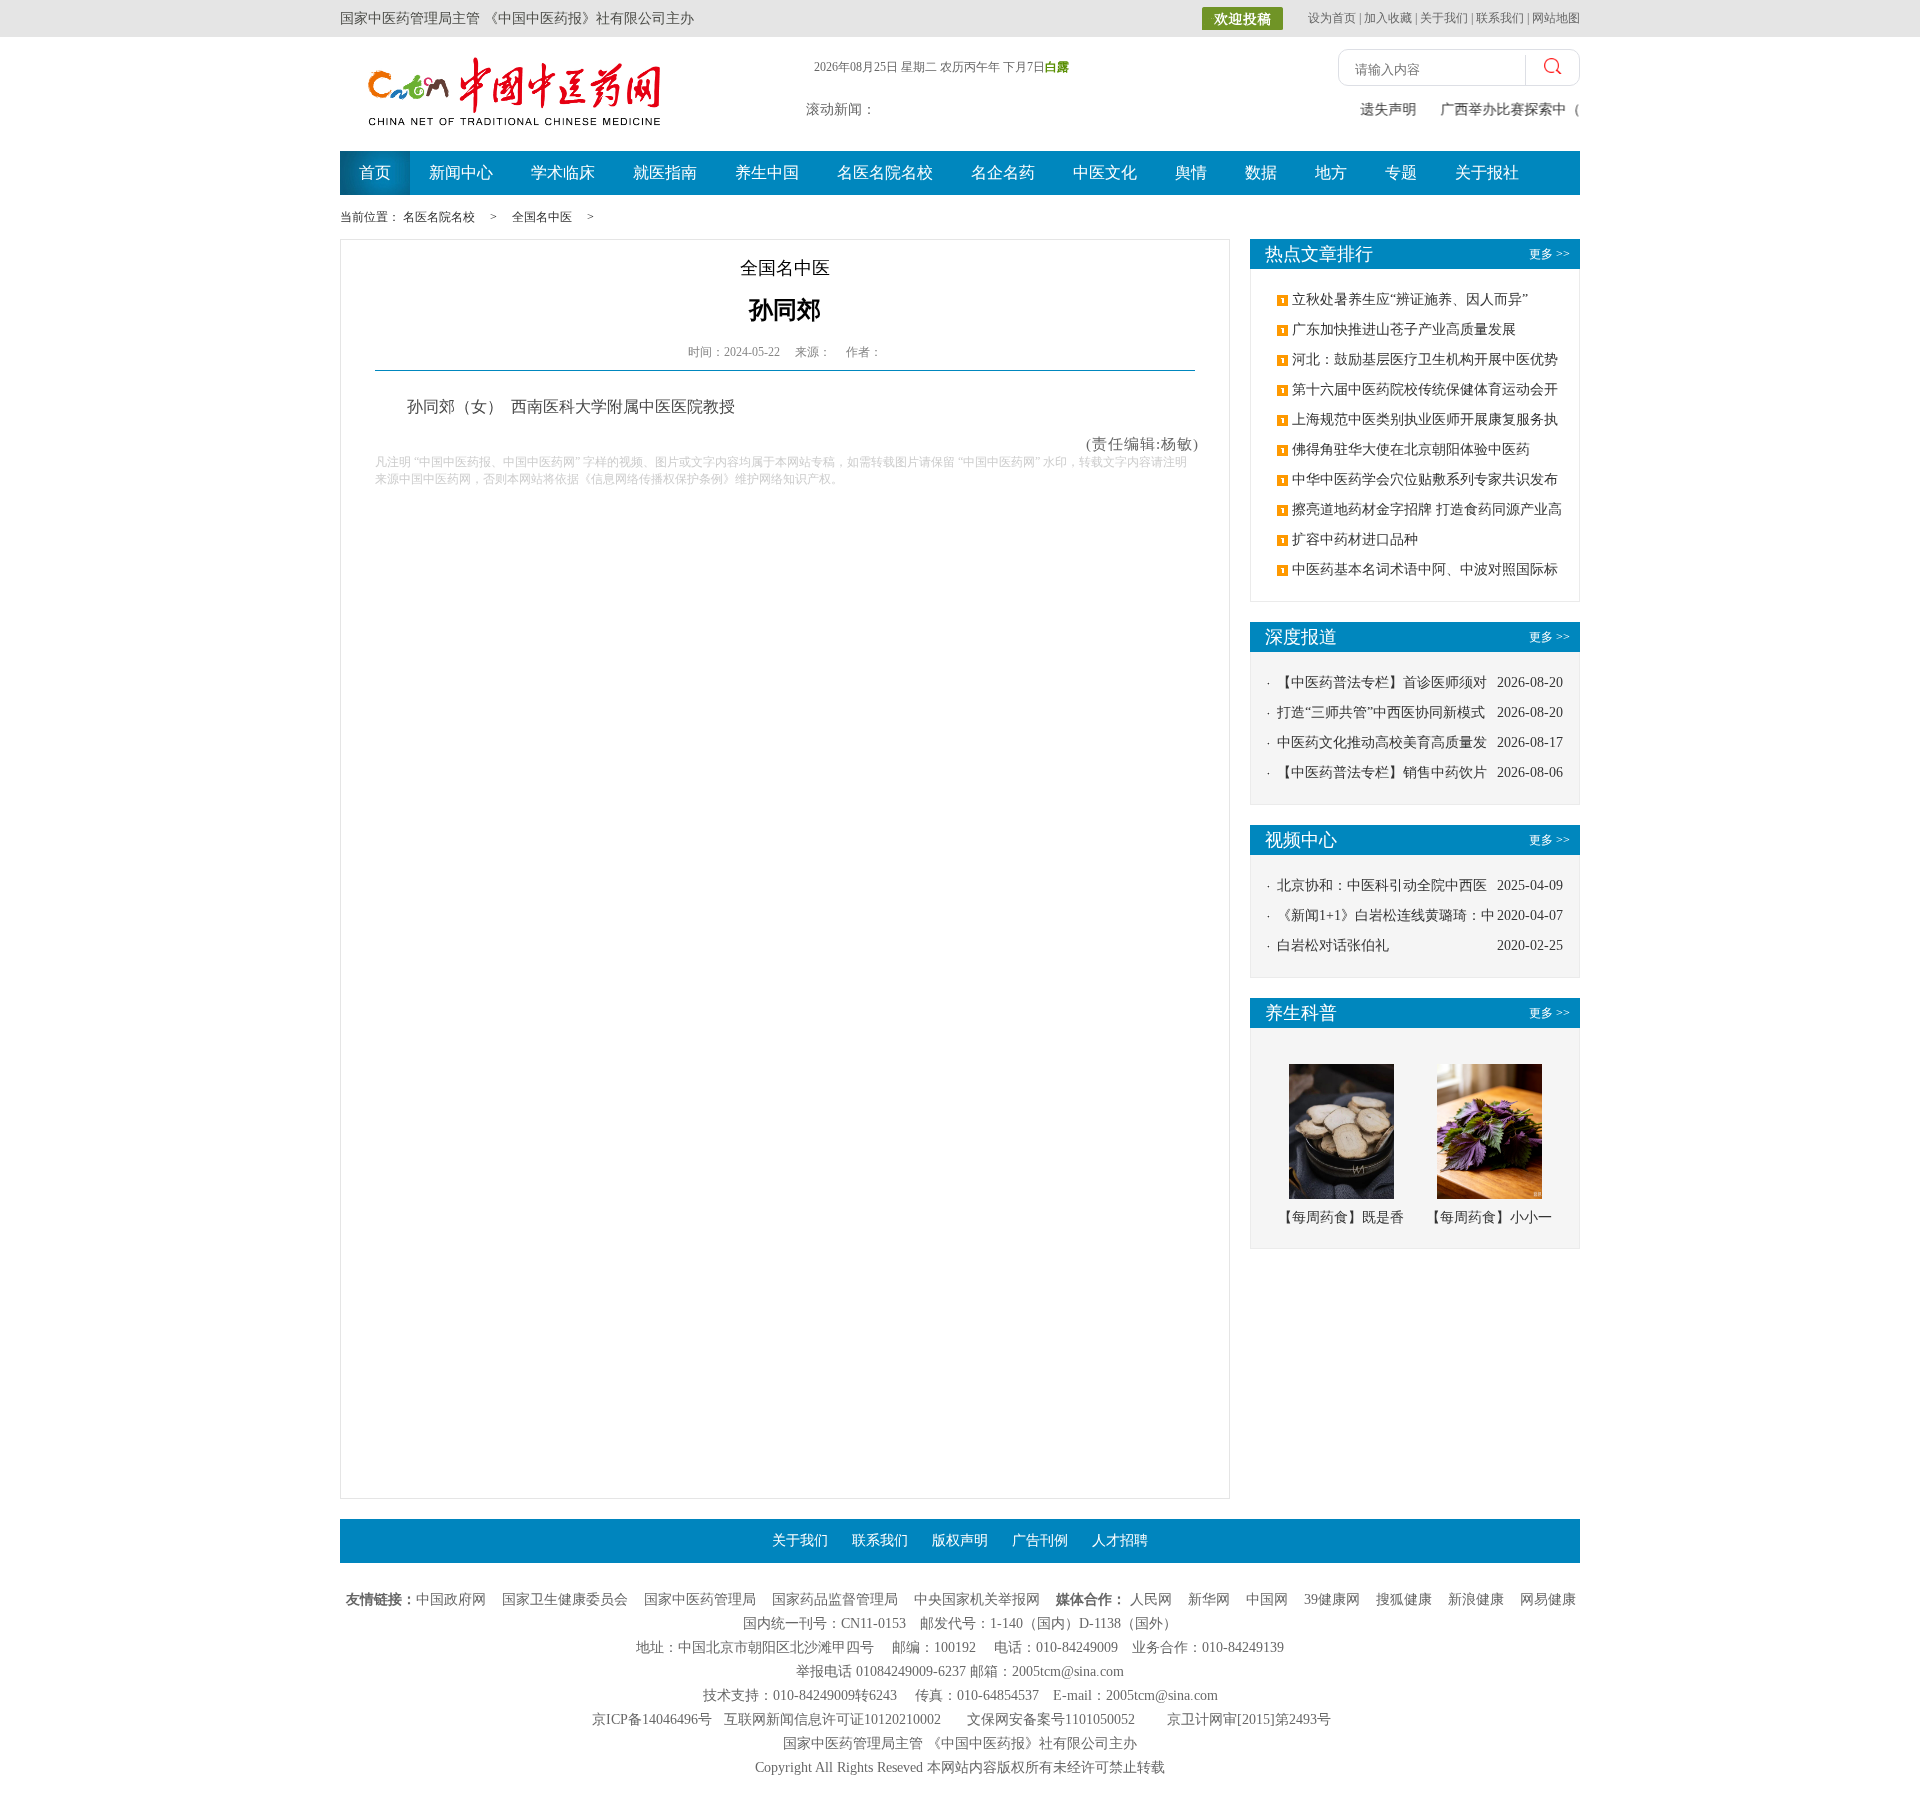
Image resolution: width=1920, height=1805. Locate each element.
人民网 (1151, 1599)
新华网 (1209, 1599)
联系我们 (1500, 18)
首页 (375, 172)
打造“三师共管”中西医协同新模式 (1381, 712)
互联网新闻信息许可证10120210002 (832, 1719)
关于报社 (1487, 172)
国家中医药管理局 (700, 1599)
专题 (1401, 172)
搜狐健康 (1404, 1599)
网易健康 (1548, 1599)
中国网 (1267, 1599)
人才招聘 (1120, 1540)
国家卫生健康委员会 (565, 1599)
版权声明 (960, 1540)
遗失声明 (1388, 109)
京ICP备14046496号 (652, 1719)
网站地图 (1556, 18)
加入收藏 (1388, 18)
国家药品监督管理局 (835, 1599)
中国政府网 (451, 1599)
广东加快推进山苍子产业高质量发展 (1404, 329)
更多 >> (1549, 637)
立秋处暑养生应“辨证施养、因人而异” (1410, 299)
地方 (1331, 172)
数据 (1261, 172)
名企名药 (1003, 172)
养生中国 (767, 172)
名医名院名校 (885, 172)
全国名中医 (542, 217)
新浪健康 (1476, 1599)
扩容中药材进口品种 (1355, 539)
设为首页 (1332, 18)
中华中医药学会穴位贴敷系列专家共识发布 (1425, 479)
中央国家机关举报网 (977, 1599)
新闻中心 (461, 172)
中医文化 (1105, 172)
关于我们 (1444, 18)
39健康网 (1332, 1599)
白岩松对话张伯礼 (1333, 945)
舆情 (1191, 172)
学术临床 (563, 172)
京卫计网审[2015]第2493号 (1249, 1719)
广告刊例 (1040, 1540)
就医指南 (665, 172)
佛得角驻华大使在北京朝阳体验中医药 (1411, 449)
